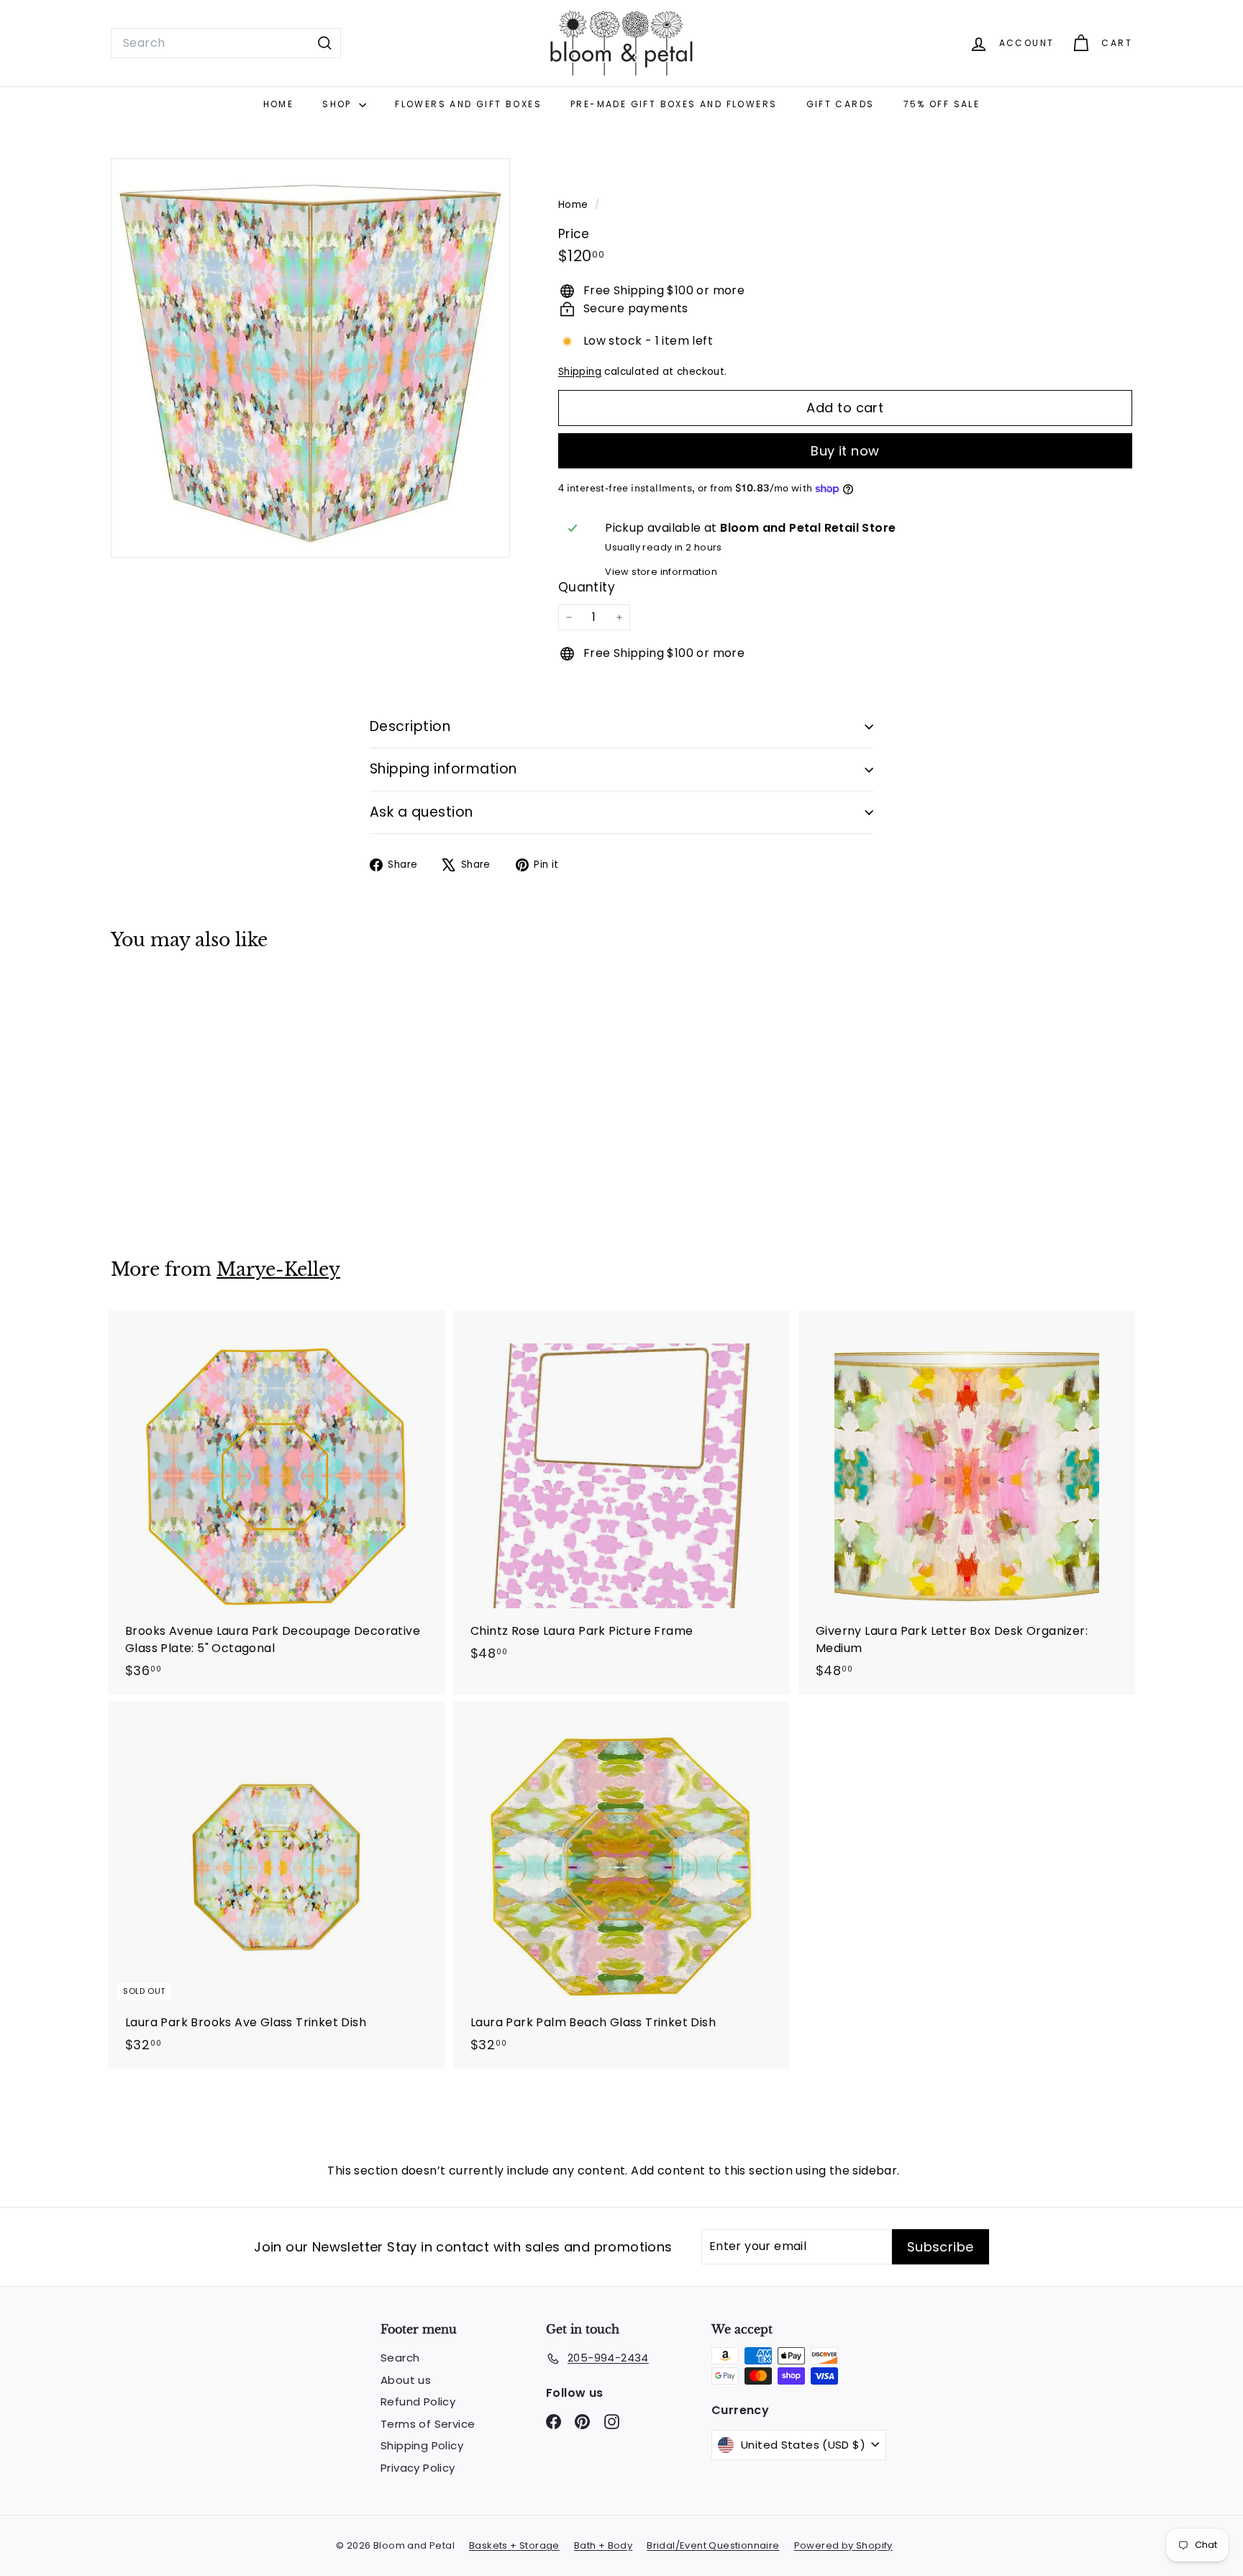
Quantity (587, 587)
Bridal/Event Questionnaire (713, 2545)
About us (406, 2380)
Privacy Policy (418, 2468)
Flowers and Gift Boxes (468, 104)
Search (400, 2358)
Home (279, 104)
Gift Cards (841, 104)
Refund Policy (418, 2402)
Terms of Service (428, 2424)
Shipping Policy (422, 2445)
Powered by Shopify (843, 2545)
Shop (339, 104)
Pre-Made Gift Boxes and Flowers (674, 104)
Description (410, 726)
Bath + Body (603, 2545)
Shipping (580, 372)
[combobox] (226, 43)
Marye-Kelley (278, 1270)
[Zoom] (310, 358)
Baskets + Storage (514, 2545)
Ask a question (422, 812)
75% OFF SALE (942, 104)
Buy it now (845, 451)
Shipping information (443, 769)
